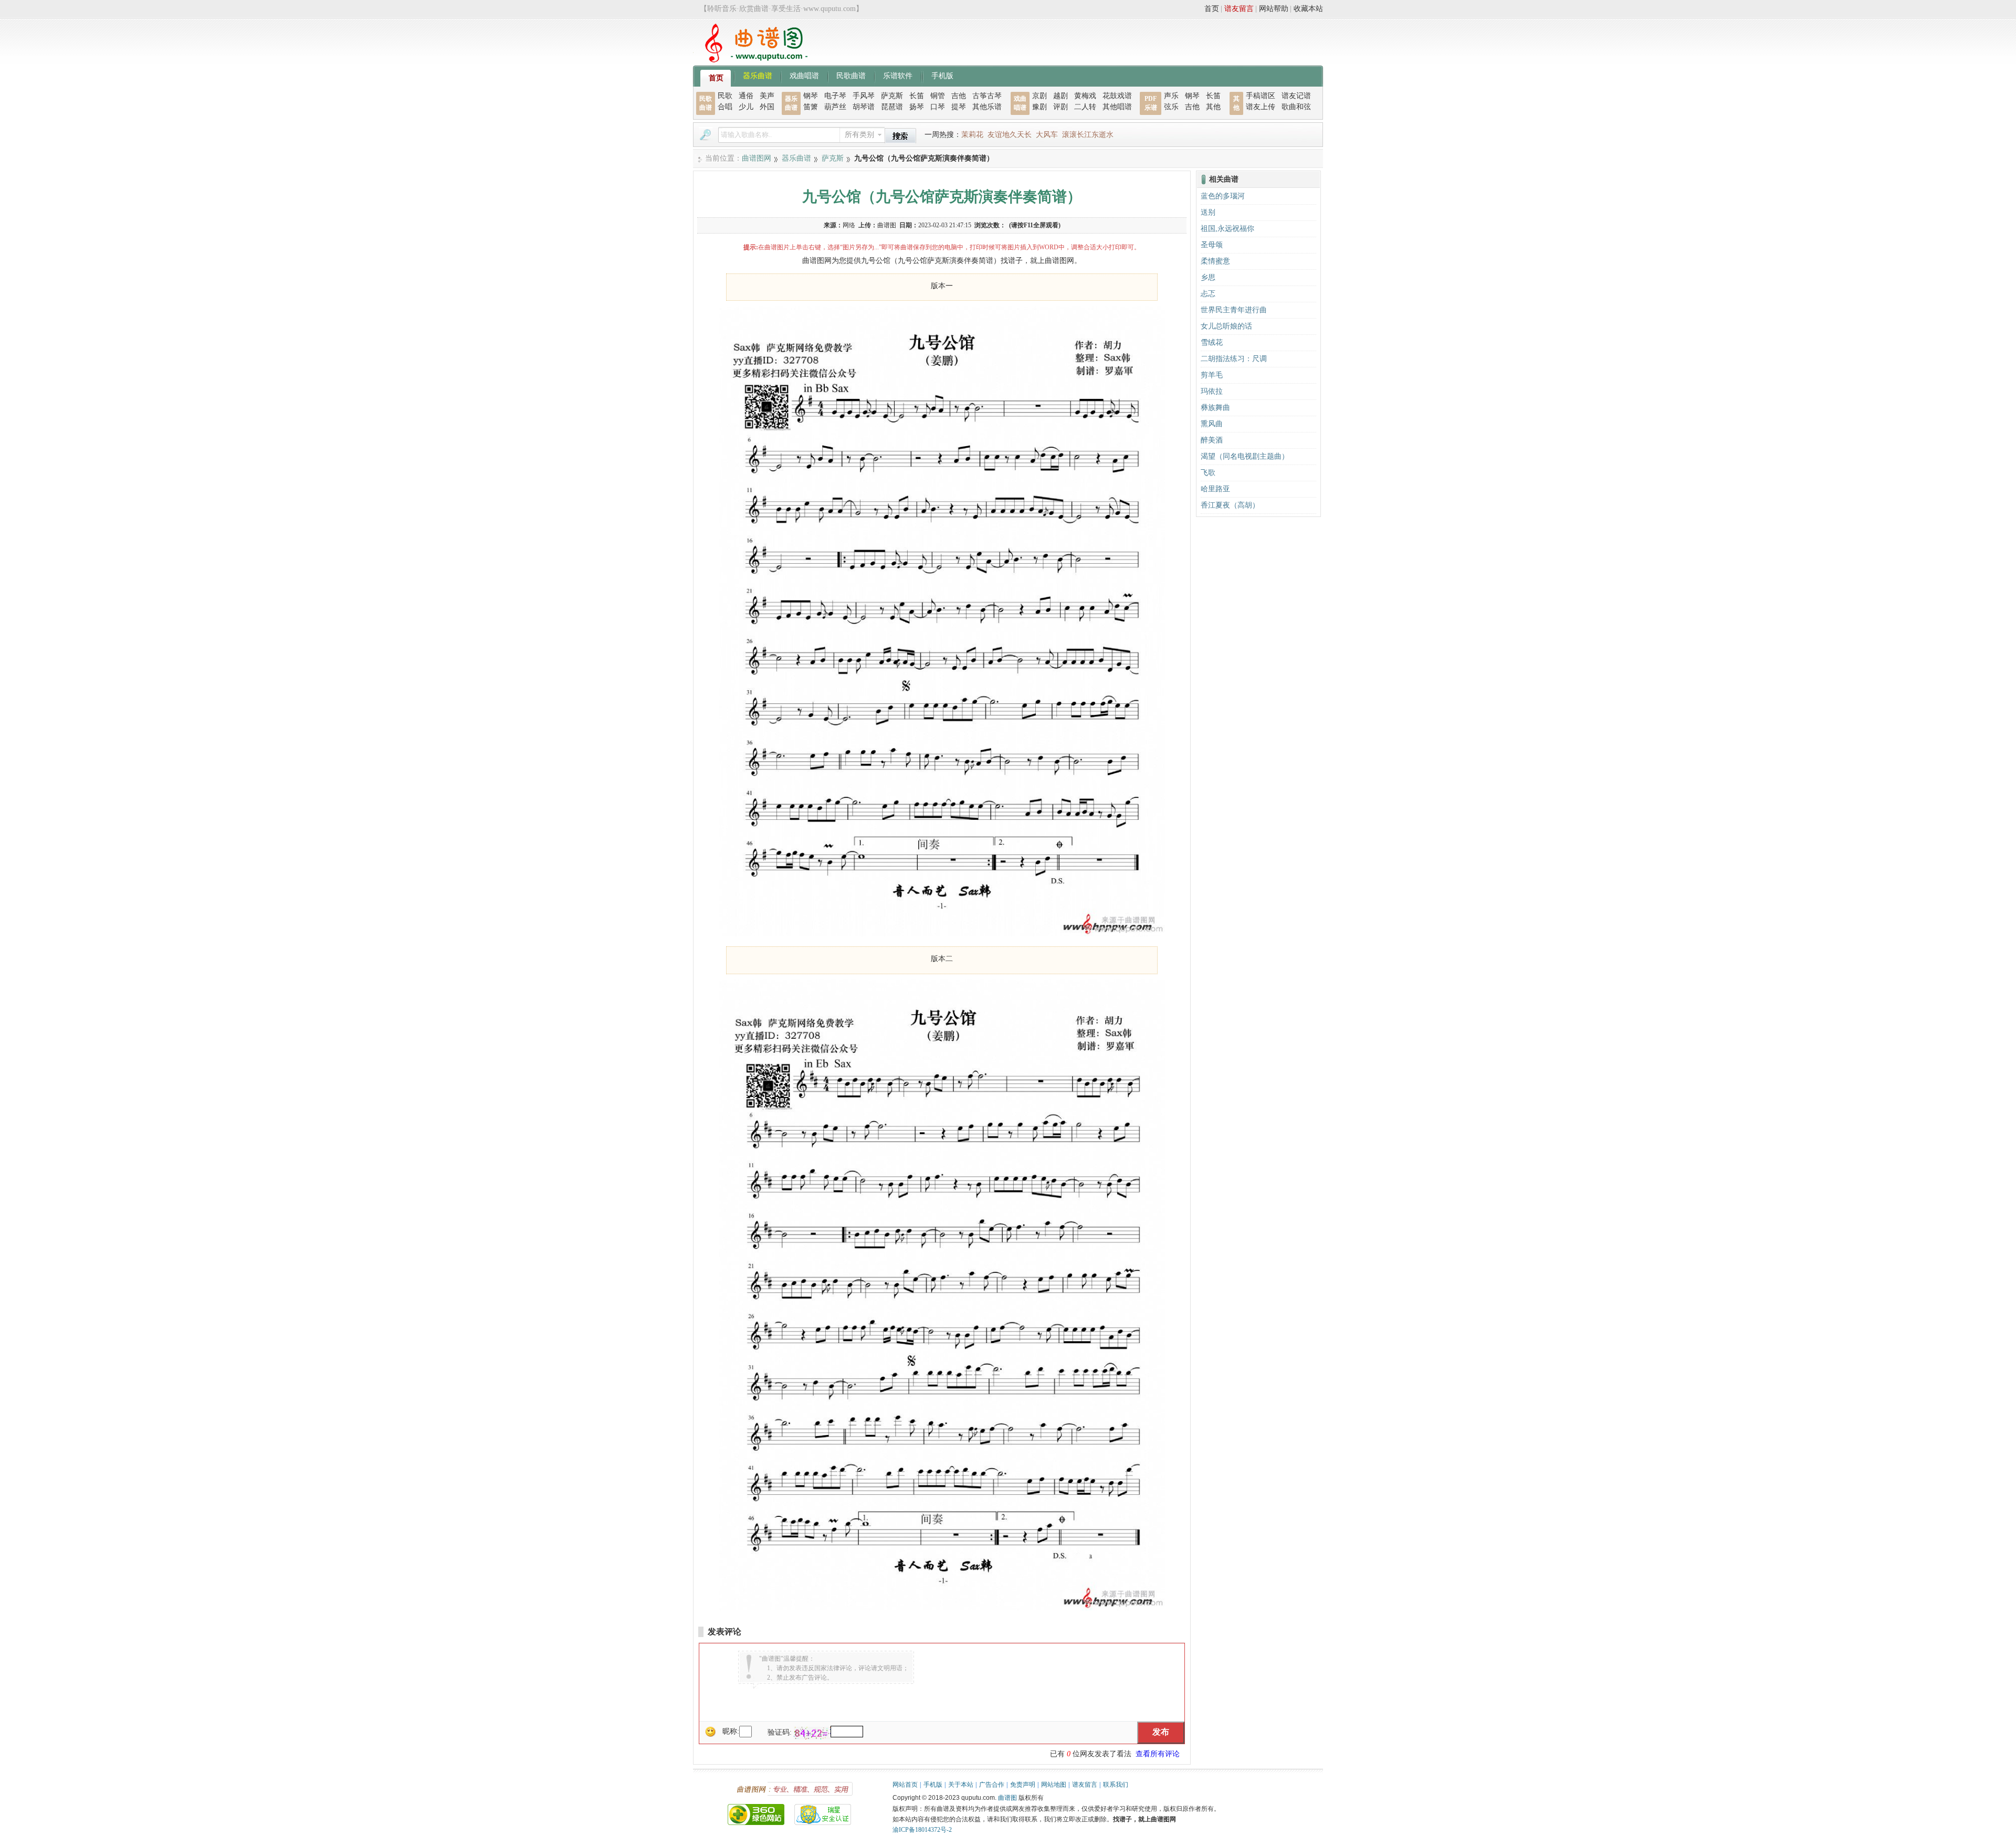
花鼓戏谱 (1117, 96)
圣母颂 (1212, 245)
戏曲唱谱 (804, 75)
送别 (1208, 212)
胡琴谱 (864, 107)
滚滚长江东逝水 (1088, 135)
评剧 (1060, 107)
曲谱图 (1007, 1798)
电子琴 (835, 96)
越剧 (1060, 96)
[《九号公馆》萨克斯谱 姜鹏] (942, 934)
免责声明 (1023, 1785)
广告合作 (992, 1785)
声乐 (1171, 96)
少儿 (746, 107)
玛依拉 (1212, 391)
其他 (1213, 107)
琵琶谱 (892, 107)
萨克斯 (892, 96)
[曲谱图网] (750, 60)
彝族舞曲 (1215, 408)
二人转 (1085, 107)
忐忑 (1208, 294)
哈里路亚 (1215, 489)
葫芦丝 (835, 107)
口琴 (938, 107)
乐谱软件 (898, 75)
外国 (767, 107)
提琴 (959, 107)
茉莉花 (972, 135)
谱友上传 (1261, 107)
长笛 (917, 96)
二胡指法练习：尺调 (1234, 359)
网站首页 (905, 1785)
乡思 (1208, 277)
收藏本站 (1308, 9)
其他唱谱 (1117, 107)
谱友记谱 (1296, 96)
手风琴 (864, 96)
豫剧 (1039, 107)
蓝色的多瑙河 (1223, 196)
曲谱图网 (757, 158)
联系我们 (1116, 1785)
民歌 (725, 96)
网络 (849, 225)
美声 (767, 96)
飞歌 (1208, 473)
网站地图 (1054, 1785)
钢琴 (811, 96)
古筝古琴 (987, 96)
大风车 (1047, 135)
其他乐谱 (987, 107)
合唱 (725, 107)
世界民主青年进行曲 (1234, 310)
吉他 (959, 96)
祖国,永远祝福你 (1227, 229)
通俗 (746, 96)
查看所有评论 (1158, 1754)
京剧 (1039, 96)
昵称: (731, 1731)
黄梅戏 (1085, 96)
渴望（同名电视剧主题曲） (1245, 456)
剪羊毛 (1212, 375)
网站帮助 (1274, 9)
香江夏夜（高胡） (1230, 505)
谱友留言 (1239, 9)
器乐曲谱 (758, 75)
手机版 (942, 75)
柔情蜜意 (1215, 261)
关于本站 (961, 1785)
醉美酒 (1212, 440)
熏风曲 (1212, 424)
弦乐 (1171, 107)
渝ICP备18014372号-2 (922, 1830)
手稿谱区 (1261, 96)
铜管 (938, 96)
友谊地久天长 (1010, 135)
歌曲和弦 (1296, 107)
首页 (1212, 9)
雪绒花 (1212, 342)
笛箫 (811, 107)
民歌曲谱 (851, 75)
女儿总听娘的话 (1226, 326)
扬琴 (917, 107)
